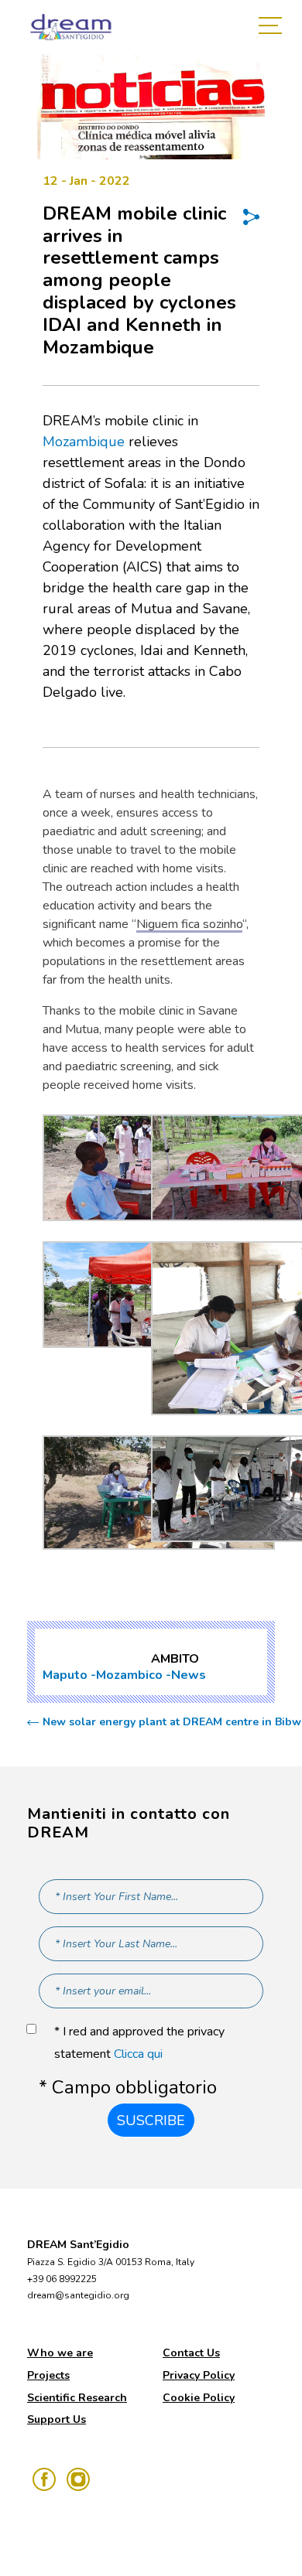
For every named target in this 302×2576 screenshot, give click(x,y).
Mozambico (129, 1675)
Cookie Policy (199, 2398)
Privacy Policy (199, 2375)
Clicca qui (138, 2054)
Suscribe (151, 2121)
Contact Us (191, 2353)
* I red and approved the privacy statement (139, 2043)
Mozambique (84, 442)
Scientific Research (77, 2398)
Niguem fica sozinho (189, 924)
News (189, 1675)
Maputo (65, 1675)
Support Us (57, 2419)
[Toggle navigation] (274, 27)
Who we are (60, 2353)
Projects (48, 2375)
